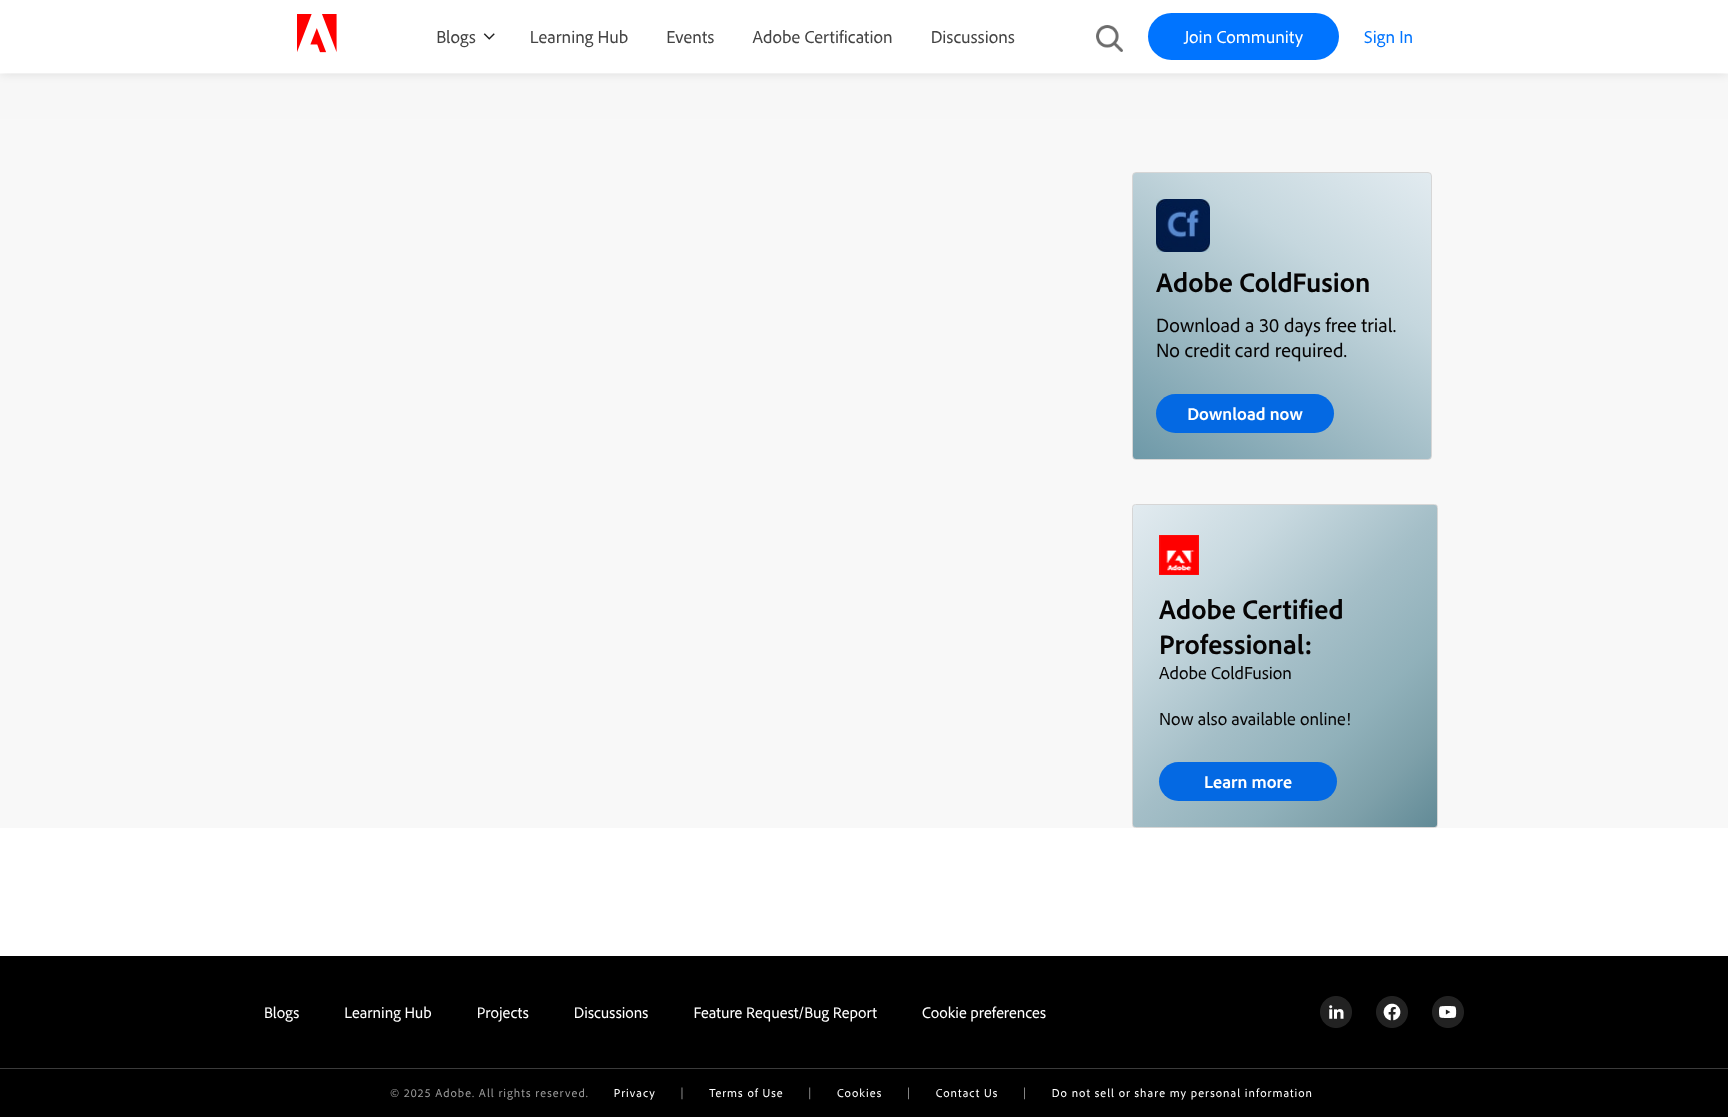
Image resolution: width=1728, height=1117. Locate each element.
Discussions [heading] (611, 1012)
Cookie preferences (984, 1012)
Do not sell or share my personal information (1182, 1092)
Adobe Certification (822, 36)
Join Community (1243, 36)
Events (690, 36)
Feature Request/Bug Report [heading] (785, 1012)
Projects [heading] (503, 1012)
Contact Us (967, 1092)
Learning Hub (579, 36)
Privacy (635, 1092)
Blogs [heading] (281, 1012)
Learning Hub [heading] (388, 1012)
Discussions (973, 36)
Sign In (1388, 36)
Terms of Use (746, 1092)
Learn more (1248, 781)
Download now (1245, 413)
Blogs (456, 36)
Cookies (859, 1092)
